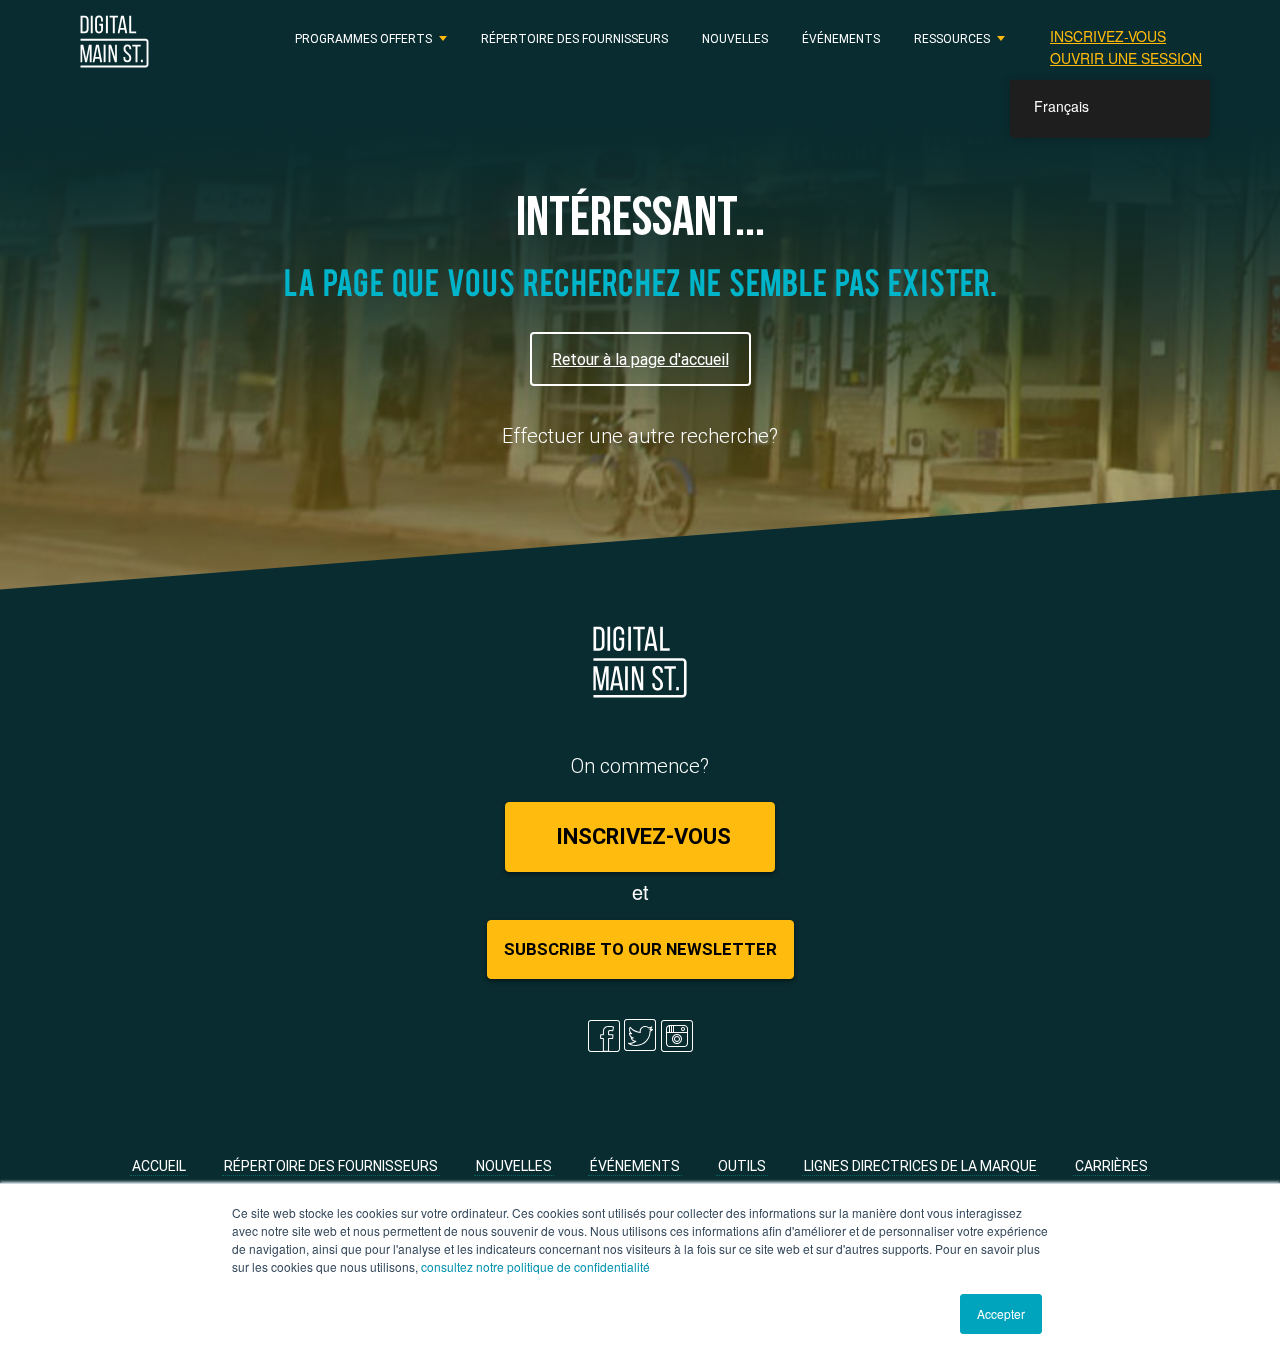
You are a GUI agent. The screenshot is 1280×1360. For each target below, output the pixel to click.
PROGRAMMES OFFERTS (363, 38)
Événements (841, 38)
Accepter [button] (1001, 1313)
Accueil (159, 1166)
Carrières (1111, 1166)
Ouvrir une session (1126, 58)
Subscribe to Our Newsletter (640, 949)
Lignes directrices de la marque (920, 1166)
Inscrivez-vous (1108, 36)
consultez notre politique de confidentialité (535, 1266)
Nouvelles (735, 38)
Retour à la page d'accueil (640, 359)
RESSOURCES (952, 38)
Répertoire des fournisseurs (574, 38)
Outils (742, 1166)
